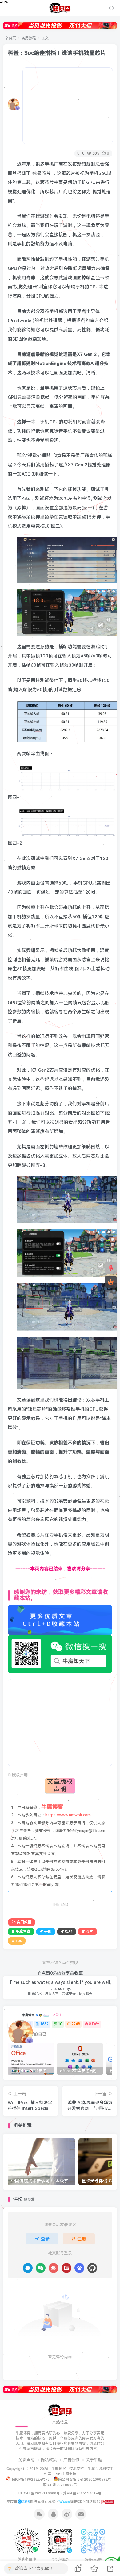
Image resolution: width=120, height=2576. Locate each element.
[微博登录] (54, 2268)
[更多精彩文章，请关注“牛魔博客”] (60, 1620)
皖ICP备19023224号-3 (31, 2479)
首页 (12, 38)
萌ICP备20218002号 (60, 2485)
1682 (44, 2024)
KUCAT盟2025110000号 (39, 2493)
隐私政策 (49, 2460)
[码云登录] (66, 2268)
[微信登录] (41, 2268)
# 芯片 (88, 1931)
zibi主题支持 (66, 2474)
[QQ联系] (111, 1296)
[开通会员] (111, 1282)
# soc (17, 1941)
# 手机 (46, 1931)
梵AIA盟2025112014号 (82, 2493)
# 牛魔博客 (21, 1931)
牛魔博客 (28, 2015)
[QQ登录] (28, 2268)
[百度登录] (79, 2268)
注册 (82, 2239)
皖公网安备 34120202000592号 (85, 2479)
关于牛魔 (94, 2460)
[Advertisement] (68, 106)
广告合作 (71, 2460)
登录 (45, 2239)
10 (60, 2024)
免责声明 (26, 2460)
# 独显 (67, 1931)
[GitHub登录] (92, 2268)
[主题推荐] (111, 1268)
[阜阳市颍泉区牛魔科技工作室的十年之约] (107, 2501)
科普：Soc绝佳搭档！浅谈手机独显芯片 (57, 53)
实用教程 (29, 38)
